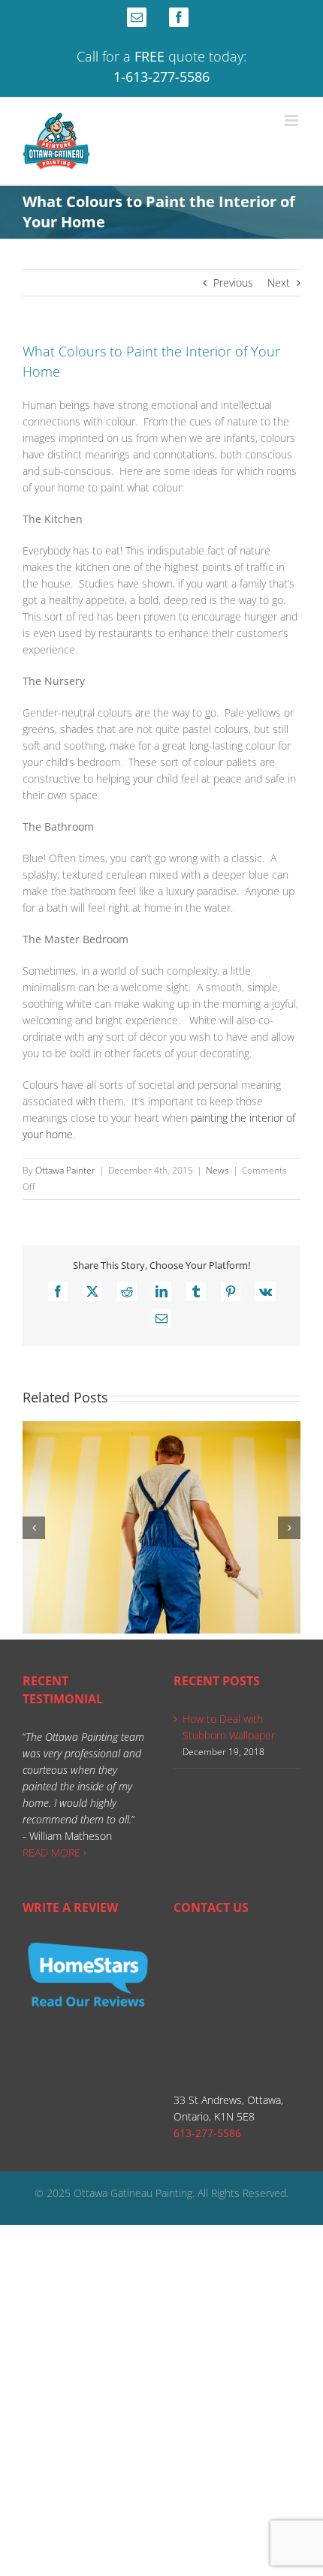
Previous (233, 283)
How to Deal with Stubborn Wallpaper (229, 1727)
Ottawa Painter (65, 1170)
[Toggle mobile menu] (293, 120)
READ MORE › (54, 1852)
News (217, 1170)
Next (279, 283)
